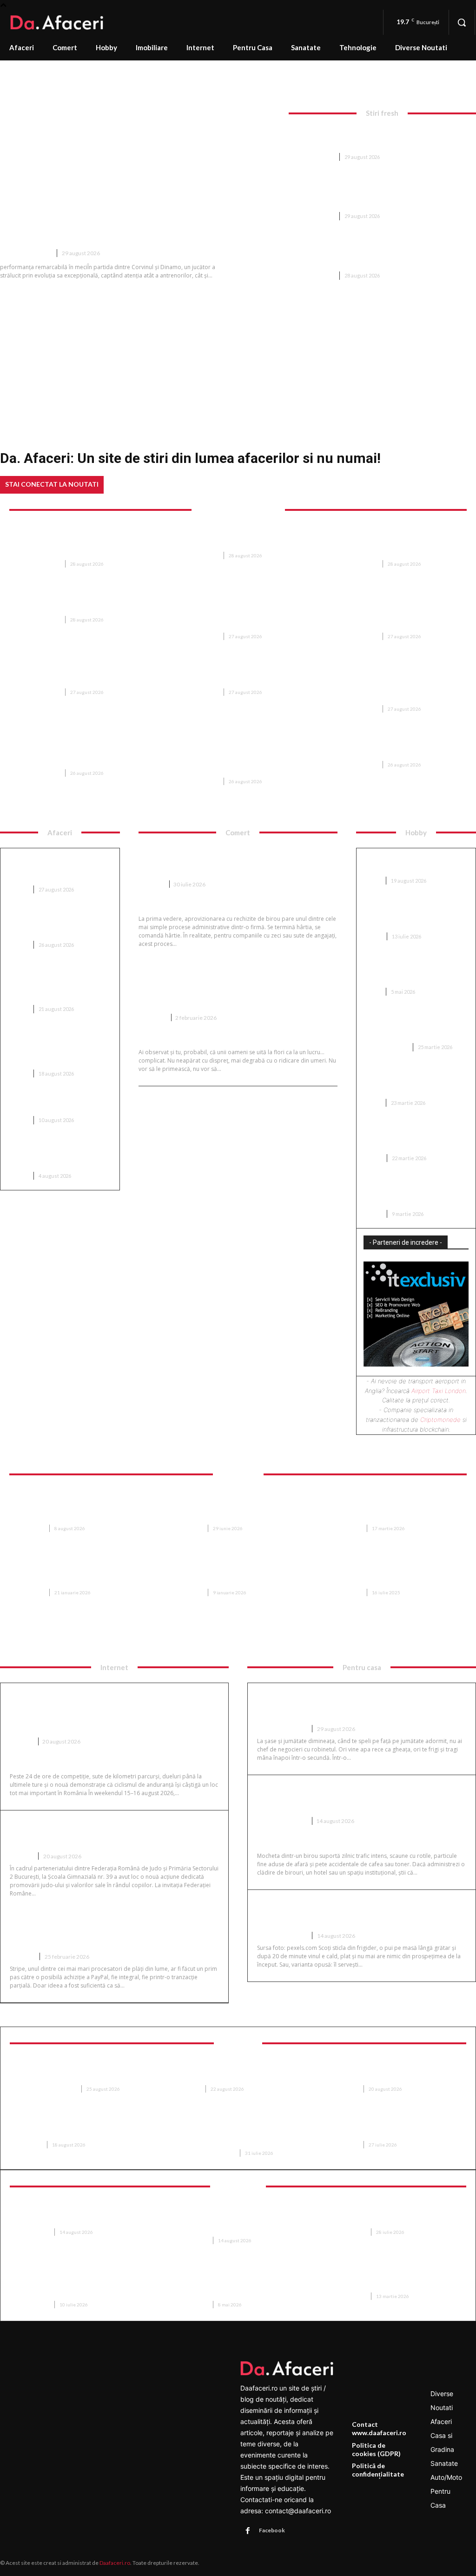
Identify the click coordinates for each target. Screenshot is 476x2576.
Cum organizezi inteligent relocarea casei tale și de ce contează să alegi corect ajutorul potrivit (392, 1508)
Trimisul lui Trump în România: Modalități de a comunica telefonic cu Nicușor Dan (82, 676)
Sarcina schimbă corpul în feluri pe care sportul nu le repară (80, 2073)
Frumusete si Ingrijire (46, 2089)
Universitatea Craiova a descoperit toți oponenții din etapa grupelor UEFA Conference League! (397, 544)
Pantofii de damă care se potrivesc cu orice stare (403, 864)
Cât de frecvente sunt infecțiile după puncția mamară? (236, 2073)
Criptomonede (440, 1420)
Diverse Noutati (26, 253)
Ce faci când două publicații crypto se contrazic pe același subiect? (56, 924)
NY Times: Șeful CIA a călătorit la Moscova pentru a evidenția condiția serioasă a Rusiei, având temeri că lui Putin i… (393, 612)
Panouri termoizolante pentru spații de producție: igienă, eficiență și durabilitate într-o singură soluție (241, 2285)
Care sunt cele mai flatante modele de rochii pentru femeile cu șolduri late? (416, 1137)
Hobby (373, 936)
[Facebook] (248, 2531)
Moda (372, 881)
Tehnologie (33, 2232)
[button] (462, 22)
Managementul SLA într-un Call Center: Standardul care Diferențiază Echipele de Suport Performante (81, 2285)
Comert (151, 884)
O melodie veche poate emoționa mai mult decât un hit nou (235, 676)
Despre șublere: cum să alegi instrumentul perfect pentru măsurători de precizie (410, 1026)
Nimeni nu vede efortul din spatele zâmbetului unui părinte (390, 2129)
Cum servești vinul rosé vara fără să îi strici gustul (350, 1912)
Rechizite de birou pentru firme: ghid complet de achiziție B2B (231, 861)
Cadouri (152, 1018)
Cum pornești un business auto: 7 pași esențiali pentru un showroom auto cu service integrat (58, 983)
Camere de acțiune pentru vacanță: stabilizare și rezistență (73, 2216)
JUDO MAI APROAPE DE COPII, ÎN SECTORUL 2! (97, 1833)
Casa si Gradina (386, 1047)
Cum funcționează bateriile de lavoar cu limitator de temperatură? (357, 1705)
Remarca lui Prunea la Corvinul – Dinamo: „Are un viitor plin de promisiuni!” (137, 223)
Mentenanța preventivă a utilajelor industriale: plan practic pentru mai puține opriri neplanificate (381, 138)
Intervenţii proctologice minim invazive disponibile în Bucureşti (80, 2129)
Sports (21, 1741)
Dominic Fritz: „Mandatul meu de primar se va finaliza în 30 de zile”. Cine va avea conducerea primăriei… (81, 544)
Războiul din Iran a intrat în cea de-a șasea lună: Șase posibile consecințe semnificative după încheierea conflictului (382, 252)
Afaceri (18, 889)
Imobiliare (30, 1528)
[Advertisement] (238, 357)
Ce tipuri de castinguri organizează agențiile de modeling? (403, 1082)
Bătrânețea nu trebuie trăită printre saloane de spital (392, 2073)
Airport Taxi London (439, 1391)
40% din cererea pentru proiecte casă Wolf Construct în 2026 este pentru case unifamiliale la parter (78, 1508)
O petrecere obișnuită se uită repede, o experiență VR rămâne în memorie (397, 2216)
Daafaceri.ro (115, 2563)
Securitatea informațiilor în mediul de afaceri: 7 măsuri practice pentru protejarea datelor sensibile (236, 2220)
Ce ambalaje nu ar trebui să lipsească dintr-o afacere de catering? (53, 1155)
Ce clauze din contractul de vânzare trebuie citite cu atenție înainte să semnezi (392, 1572)
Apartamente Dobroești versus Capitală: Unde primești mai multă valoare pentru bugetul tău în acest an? (240, 1572)
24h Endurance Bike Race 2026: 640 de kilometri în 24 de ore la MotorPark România (107, 1711)
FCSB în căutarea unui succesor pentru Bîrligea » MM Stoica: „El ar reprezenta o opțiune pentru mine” (81, 753)
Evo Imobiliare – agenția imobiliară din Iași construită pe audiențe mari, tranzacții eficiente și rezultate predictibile (83, 1572)
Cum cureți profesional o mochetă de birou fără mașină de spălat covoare (350, 1797)
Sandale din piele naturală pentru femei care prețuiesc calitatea (409, 971)
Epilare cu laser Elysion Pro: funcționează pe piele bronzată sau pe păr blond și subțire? (237, 2133)
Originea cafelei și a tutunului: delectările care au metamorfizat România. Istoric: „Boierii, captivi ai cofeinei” (377, 193)
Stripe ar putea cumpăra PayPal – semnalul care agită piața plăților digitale (111, 1932)
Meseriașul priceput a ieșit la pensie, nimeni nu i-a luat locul (233, 540)
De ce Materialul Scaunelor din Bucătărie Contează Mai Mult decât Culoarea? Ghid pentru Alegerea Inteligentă (241, 1508)
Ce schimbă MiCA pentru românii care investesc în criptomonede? (48, 868)
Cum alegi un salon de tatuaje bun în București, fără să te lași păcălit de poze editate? (413, 1192)
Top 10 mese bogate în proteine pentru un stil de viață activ (59, 1103)
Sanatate (188, 2089)
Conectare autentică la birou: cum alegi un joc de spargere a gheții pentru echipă (412, 915)
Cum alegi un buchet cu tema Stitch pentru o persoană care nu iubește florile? (228, 987)
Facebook (272, 2530)
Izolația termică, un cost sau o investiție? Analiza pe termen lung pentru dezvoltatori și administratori (55, 1048)
